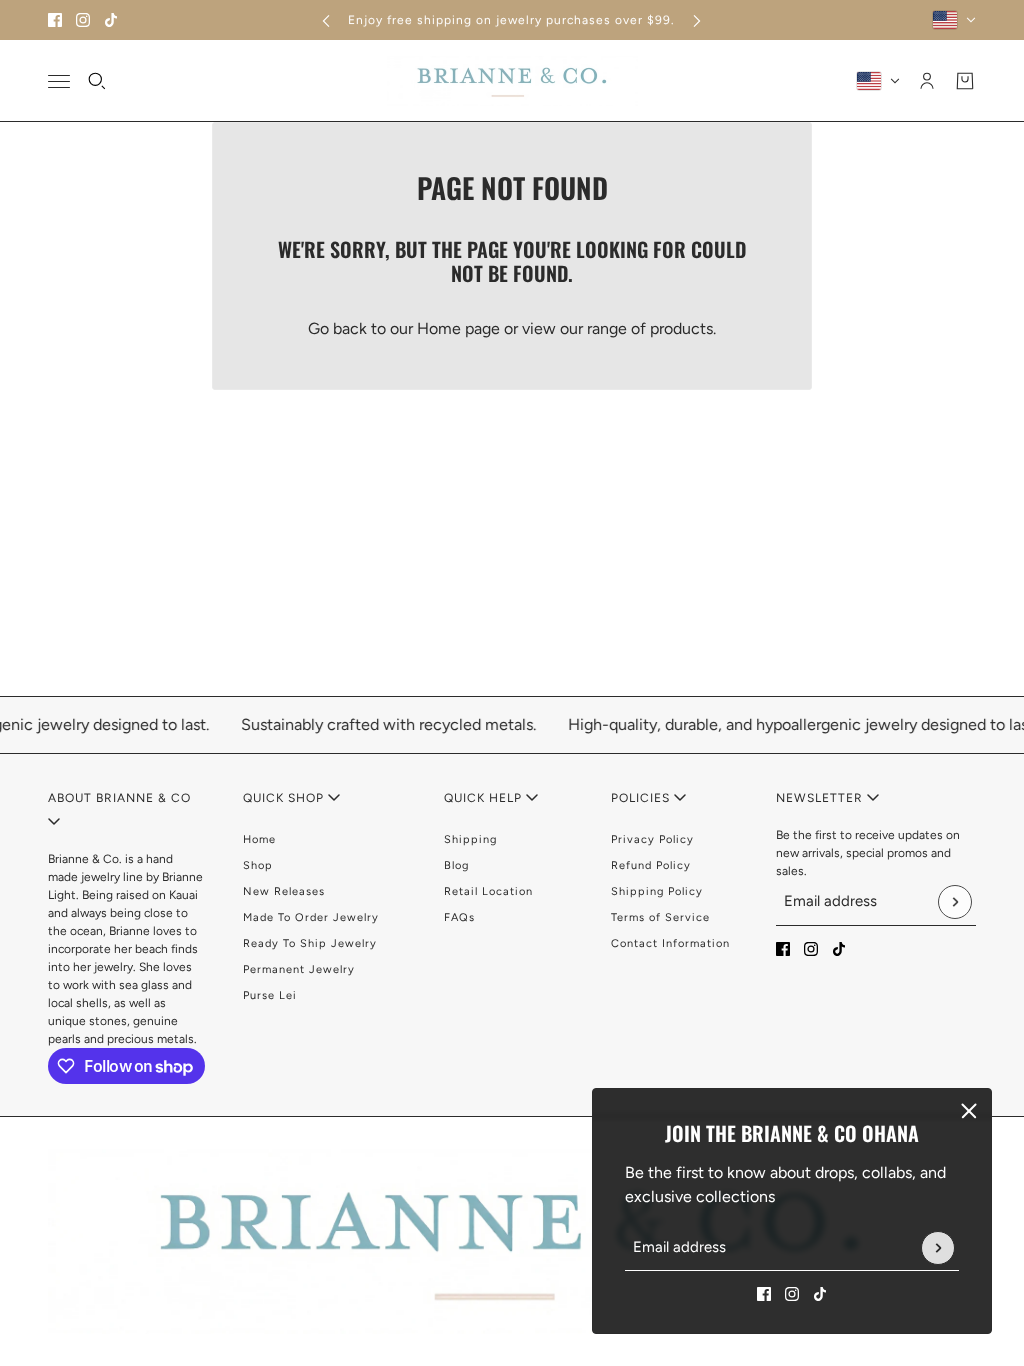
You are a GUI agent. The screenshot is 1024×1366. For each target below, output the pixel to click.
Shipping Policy (657, 891)
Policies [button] (642, 798)
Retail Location (488, 891)
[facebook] (55, 20)
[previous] (326, 20)
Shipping (470, 839)
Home (259, 839)
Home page (458, 328)
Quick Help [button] (485, 798)
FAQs (459, 917)
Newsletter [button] (821, 798)
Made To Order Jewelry (311, 917)
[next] (697, 20)
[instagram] (83, 20)
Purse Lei (270, 995)
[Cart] (965, 81)
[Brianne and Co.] (512, 81)
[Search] (97, 81)
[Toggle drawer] (59, 81)
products (681, 328)
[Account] (927, 81)
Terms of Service (660, 917)
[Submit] (938, 1248)
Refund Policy (651, 865)
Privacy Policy (652, 839)
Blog (456, 865)
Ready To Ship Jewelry (310, 943)
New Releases (284, 891)
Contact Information (670, 943)
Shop (258, 865)
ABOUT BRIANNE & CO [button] (119, 798)
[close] (969, 1111)
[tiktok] (111, 20)
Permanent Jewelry (299, 969)
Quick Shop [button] (285, 798)
